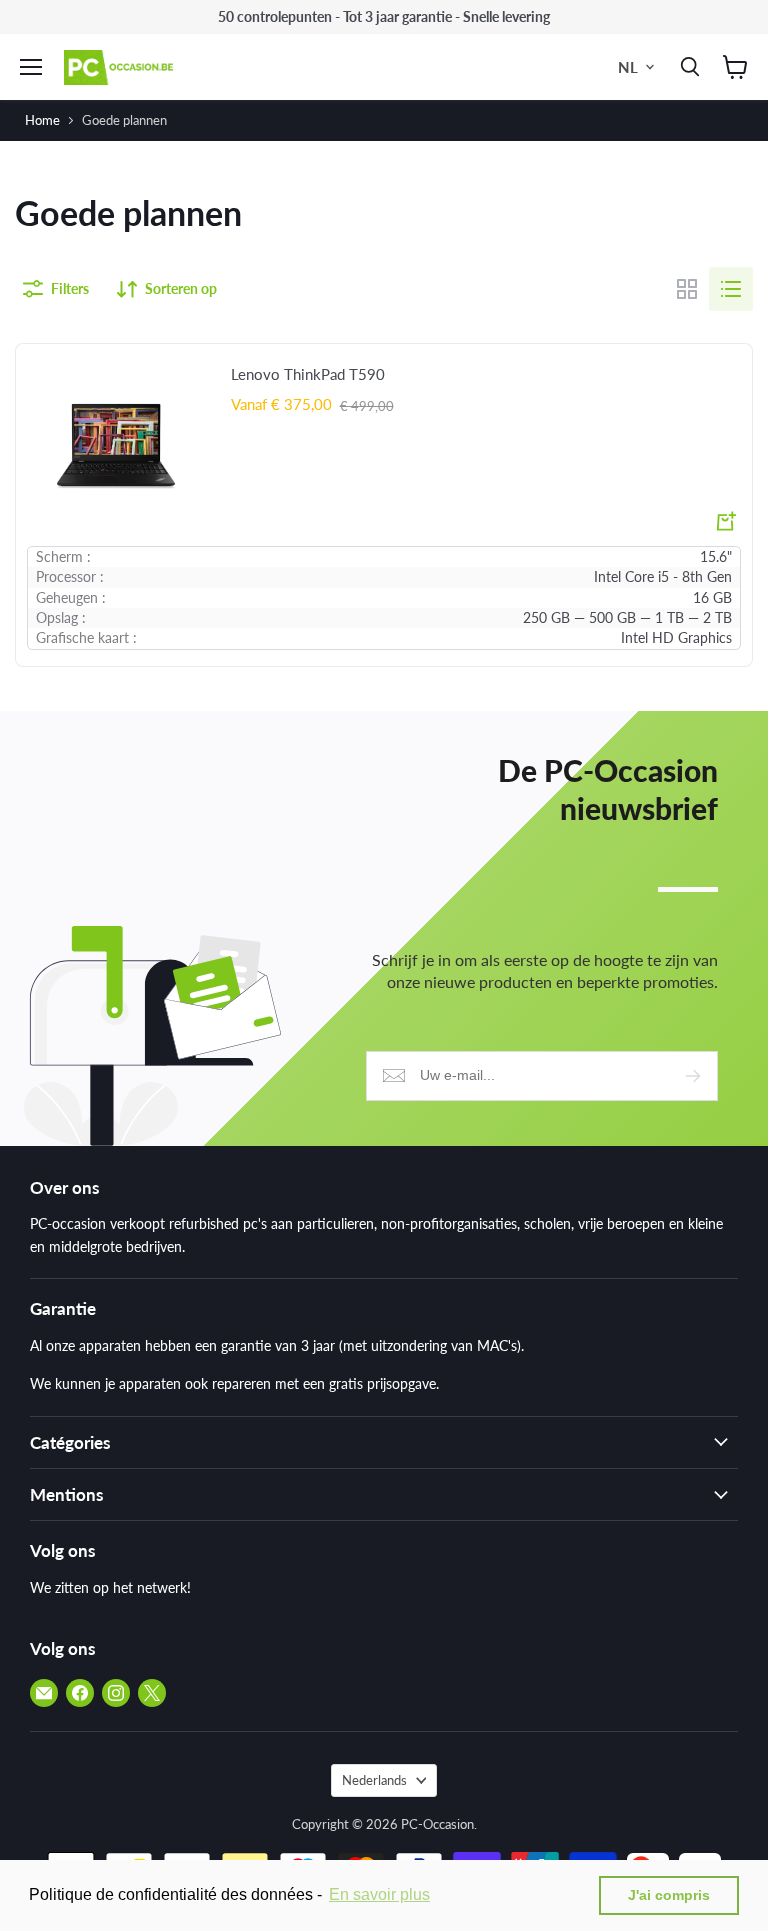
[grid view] (687, 289)
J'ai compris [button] (669, 1895)
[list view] (731, 289)
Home (42, 120)
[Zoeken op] (686, 67)
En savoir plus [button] (379, 1894)
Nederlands (374, 1780)
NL (628, 67)
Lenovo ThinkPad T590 (308, 374)
